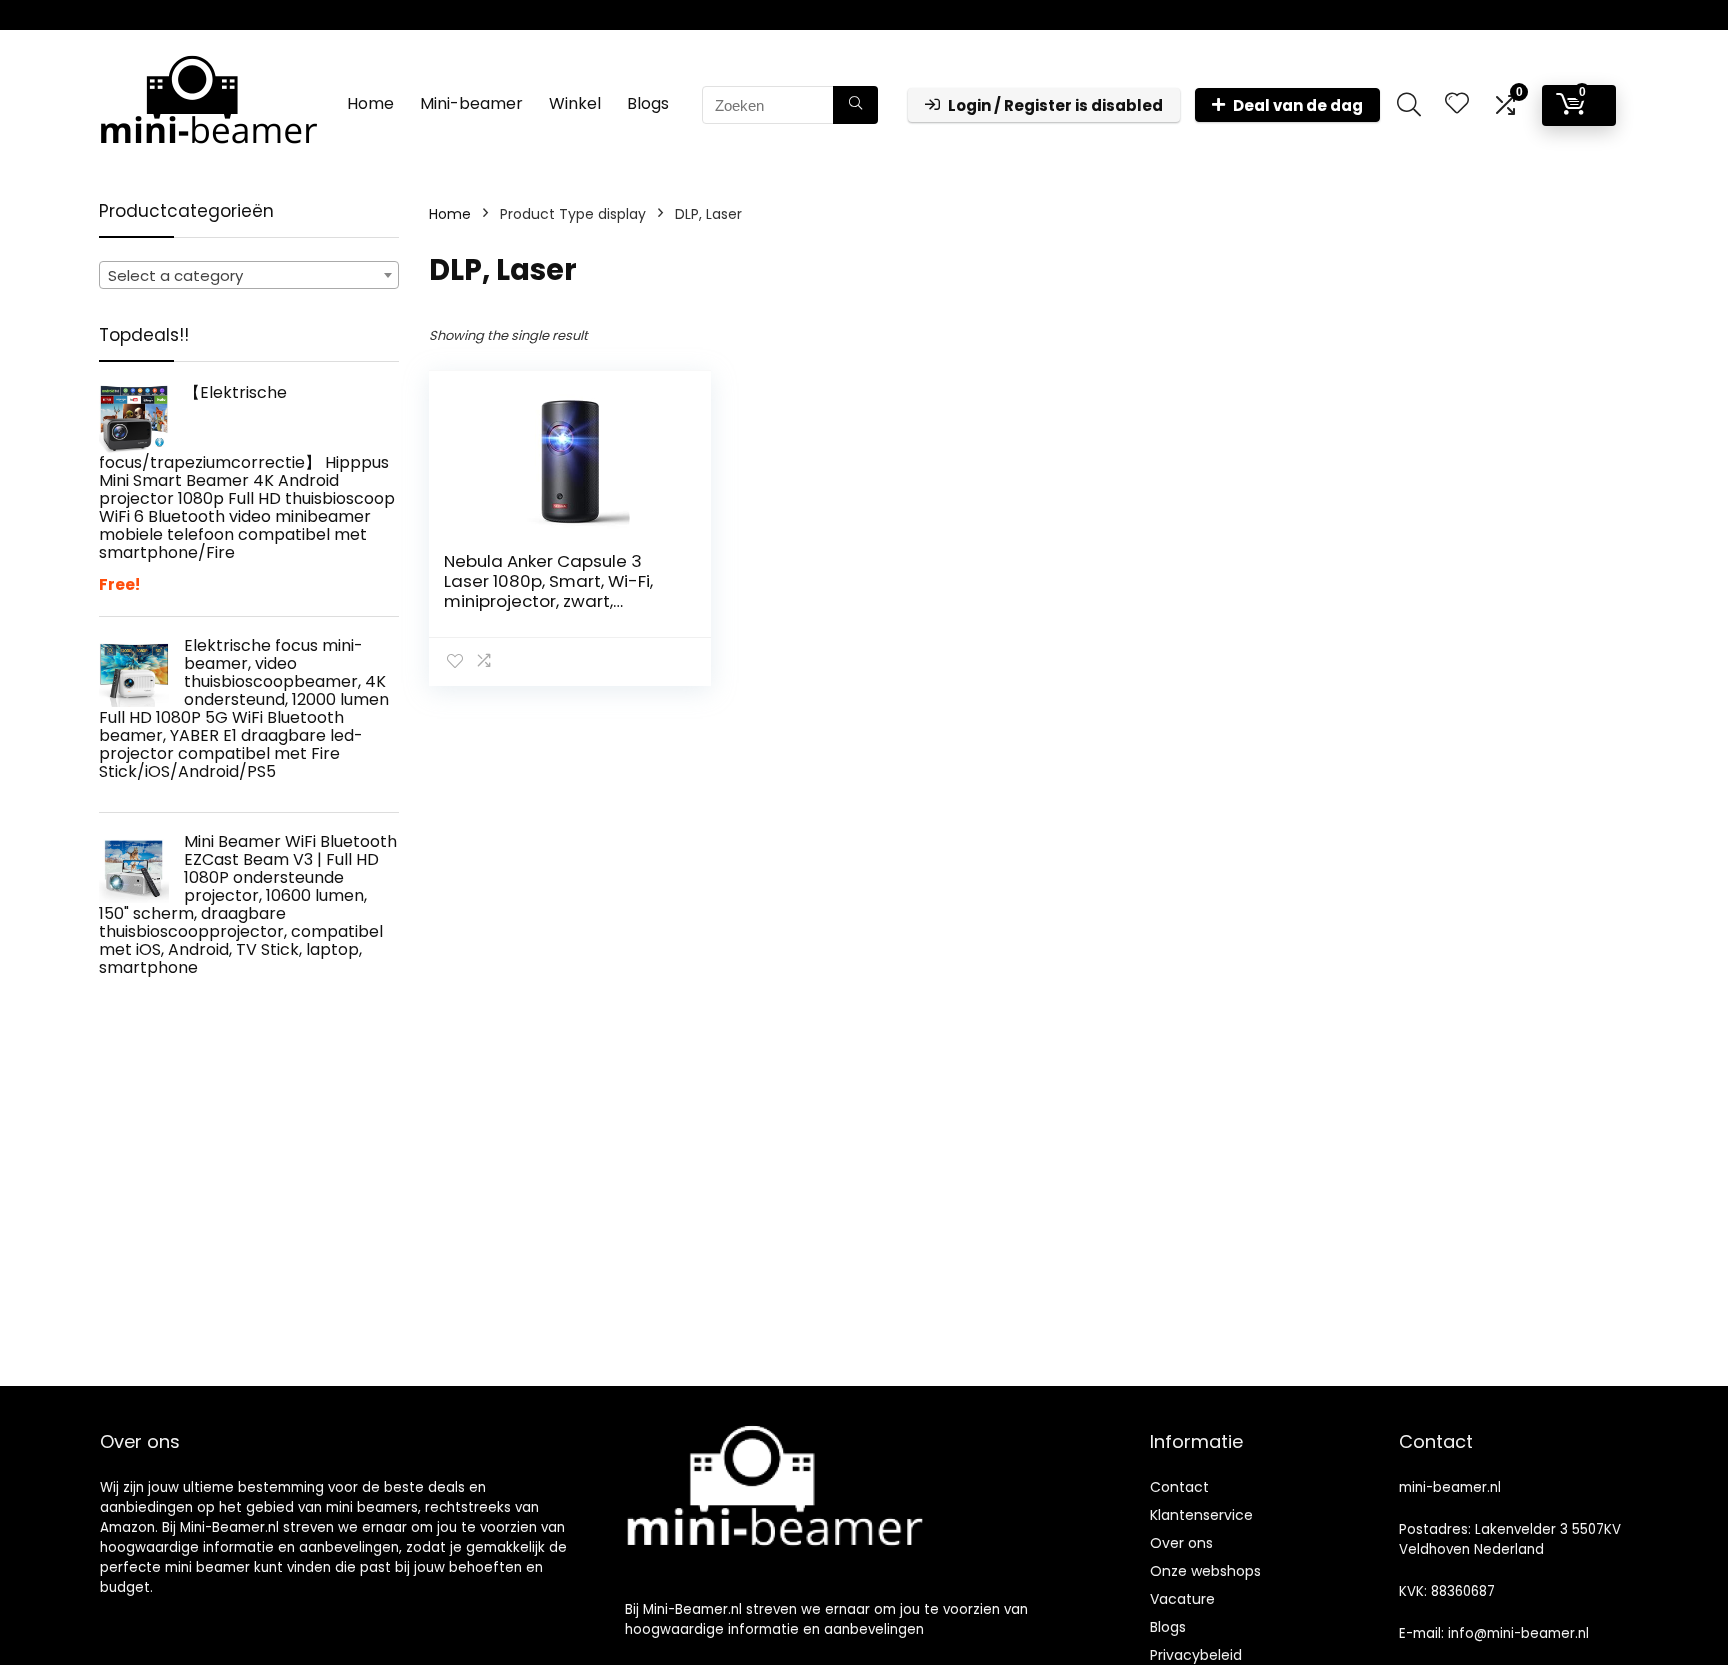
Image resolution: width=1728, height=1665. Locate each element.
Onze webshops (1205, 1571)
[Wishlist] (1457, 104)
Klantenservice (1201, 1515)
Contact (1179, 1487)
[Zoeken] (855, 105)
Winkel (575, 103)
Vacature (1182, 1599)
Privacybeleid (1196, 1655)
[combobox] (249, 275)
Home (370, 103)
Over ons (1181, 1543)
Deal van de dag (1298, 105)
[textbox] (249, 276)
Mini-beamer (471, 103)
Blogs (648, 103)
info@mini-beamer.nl (1518, 1633)
